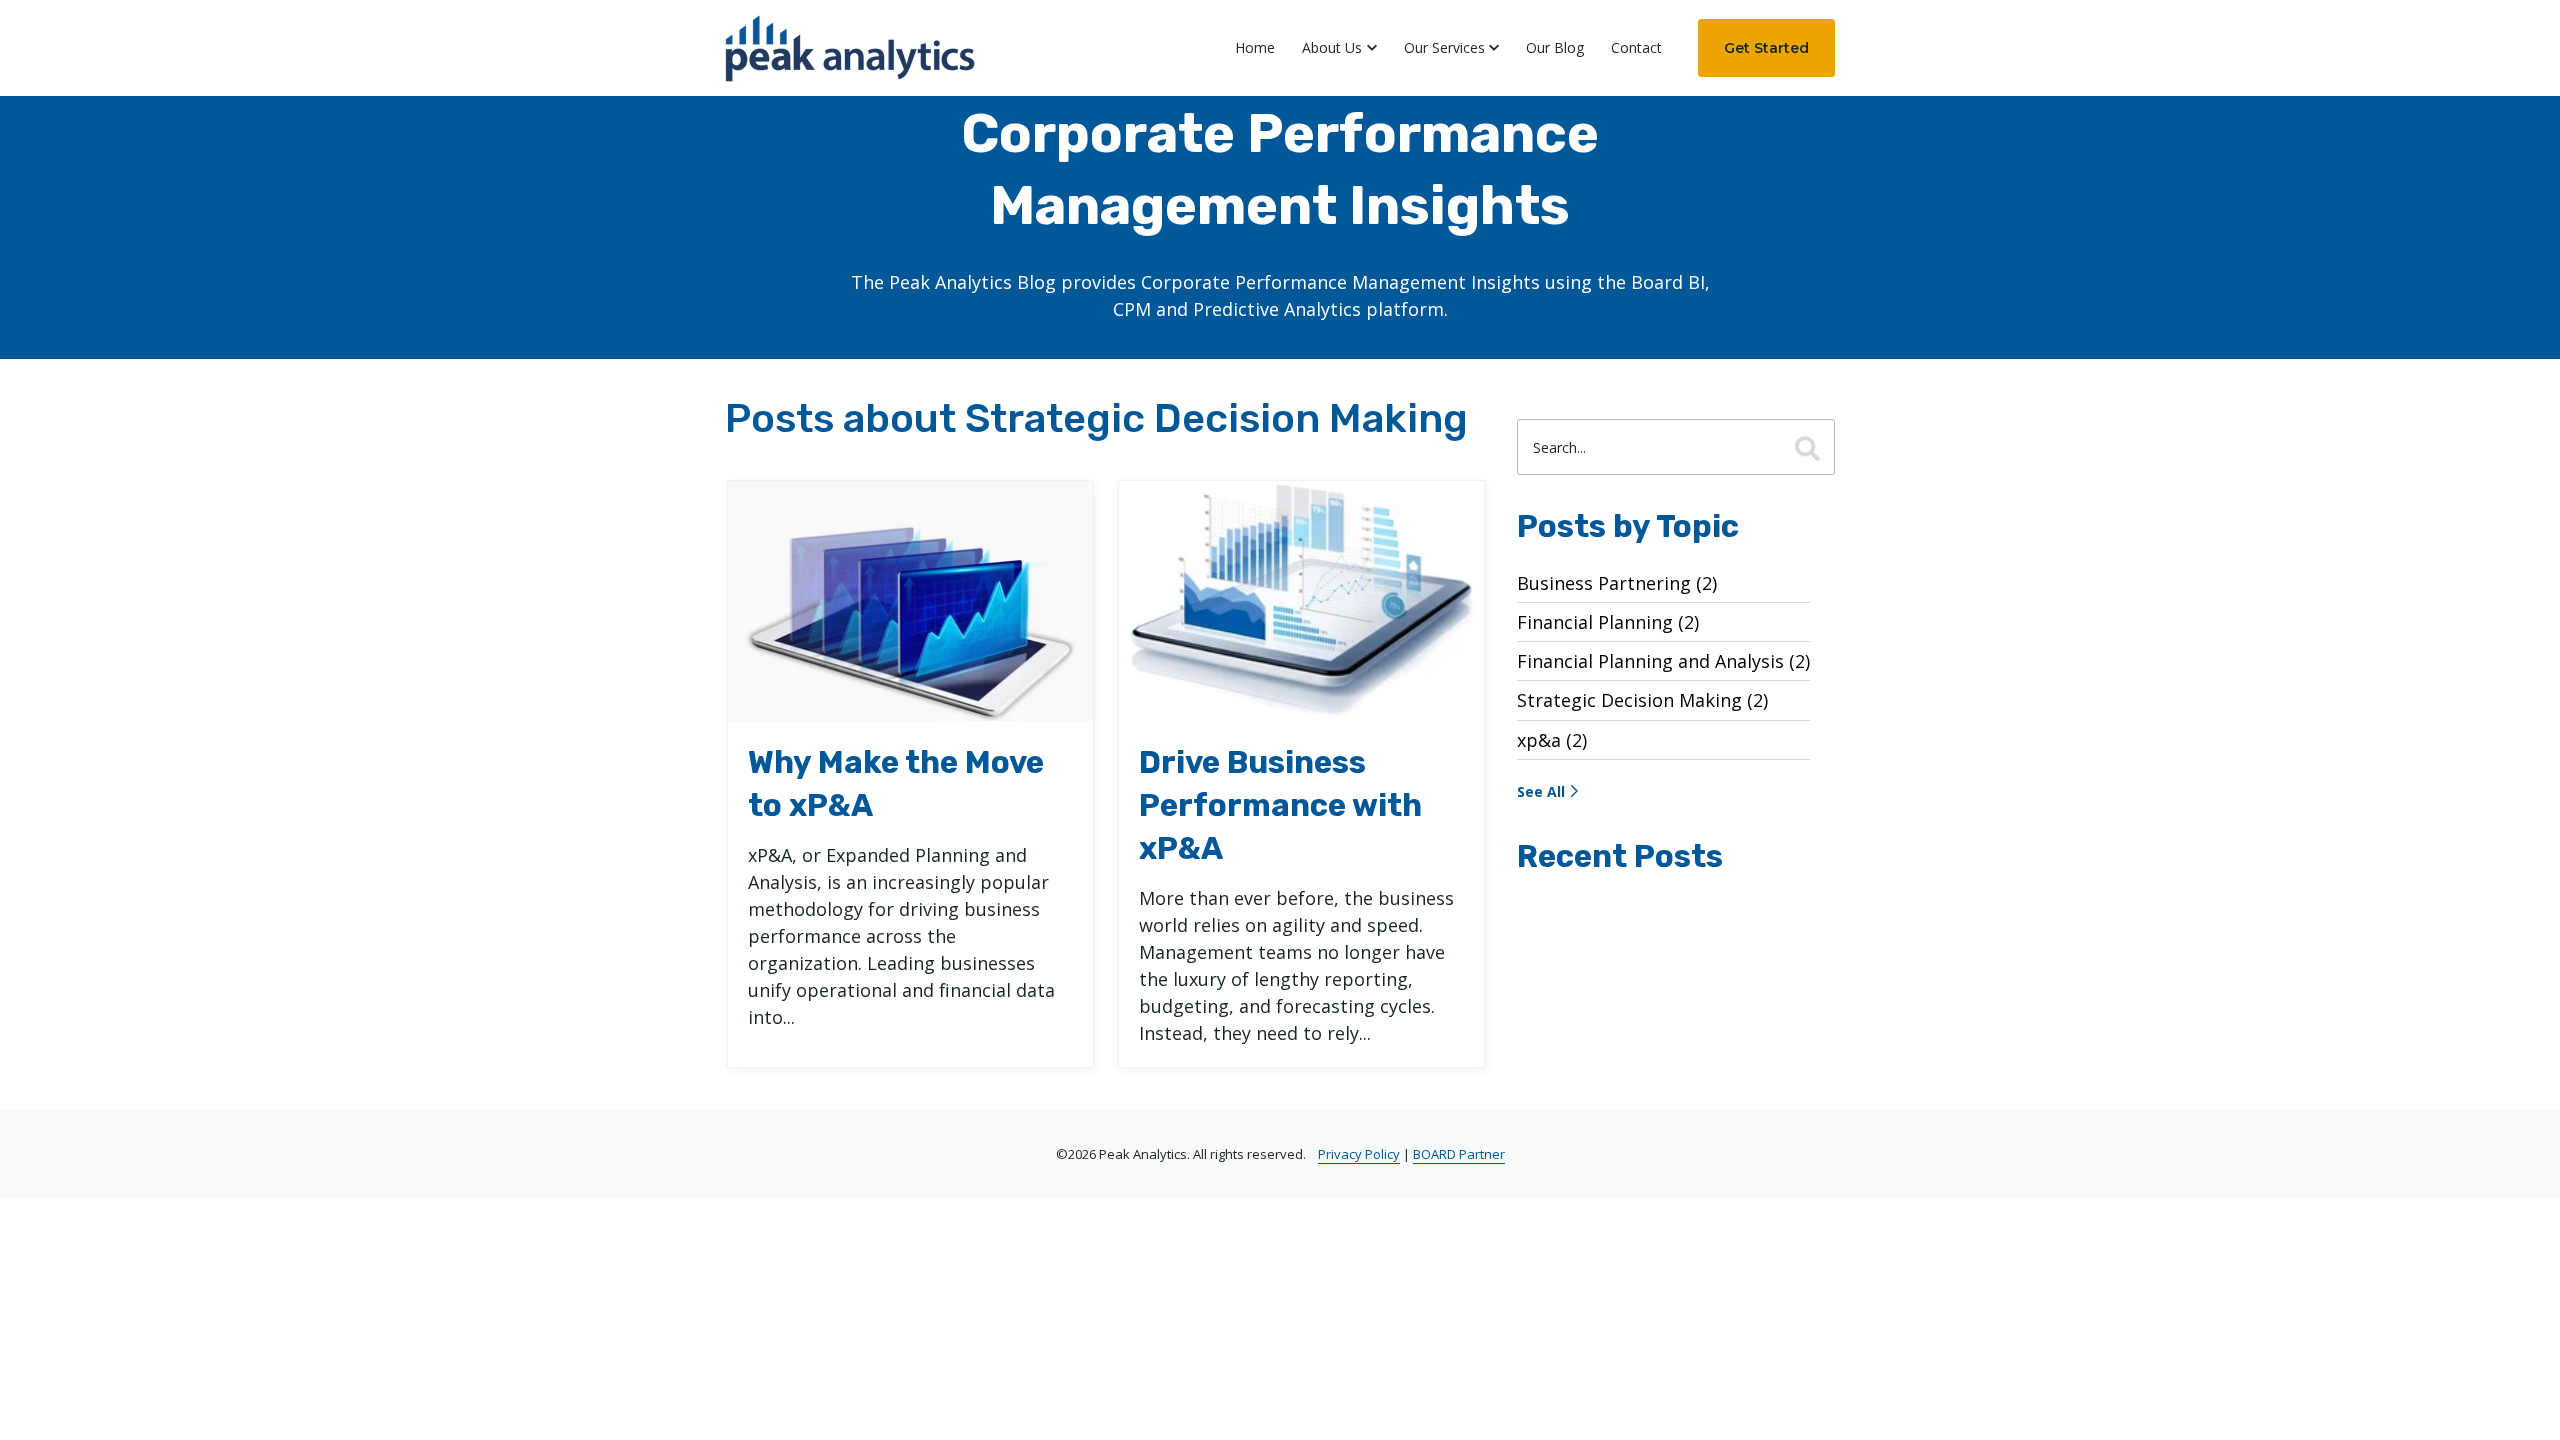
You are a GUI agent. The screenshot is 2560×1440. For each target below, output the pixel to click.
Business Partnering (1617, 583)
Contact (1636, 47)
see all (1541, 791)
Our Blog (1555, 47)
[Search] (1807, 447)
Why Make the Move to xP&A (896, 784)
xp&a (1552, 740)
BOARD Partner (1459, 1154)
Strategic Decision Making (1642, 700)
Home (1255, 47)
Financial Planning (1608, 622)
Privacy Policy (1359, 1154)
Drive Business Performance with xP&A (1280, 805)
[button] (1340, 48)
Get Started (1766, 48)
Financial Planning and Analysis (1663, 661)
